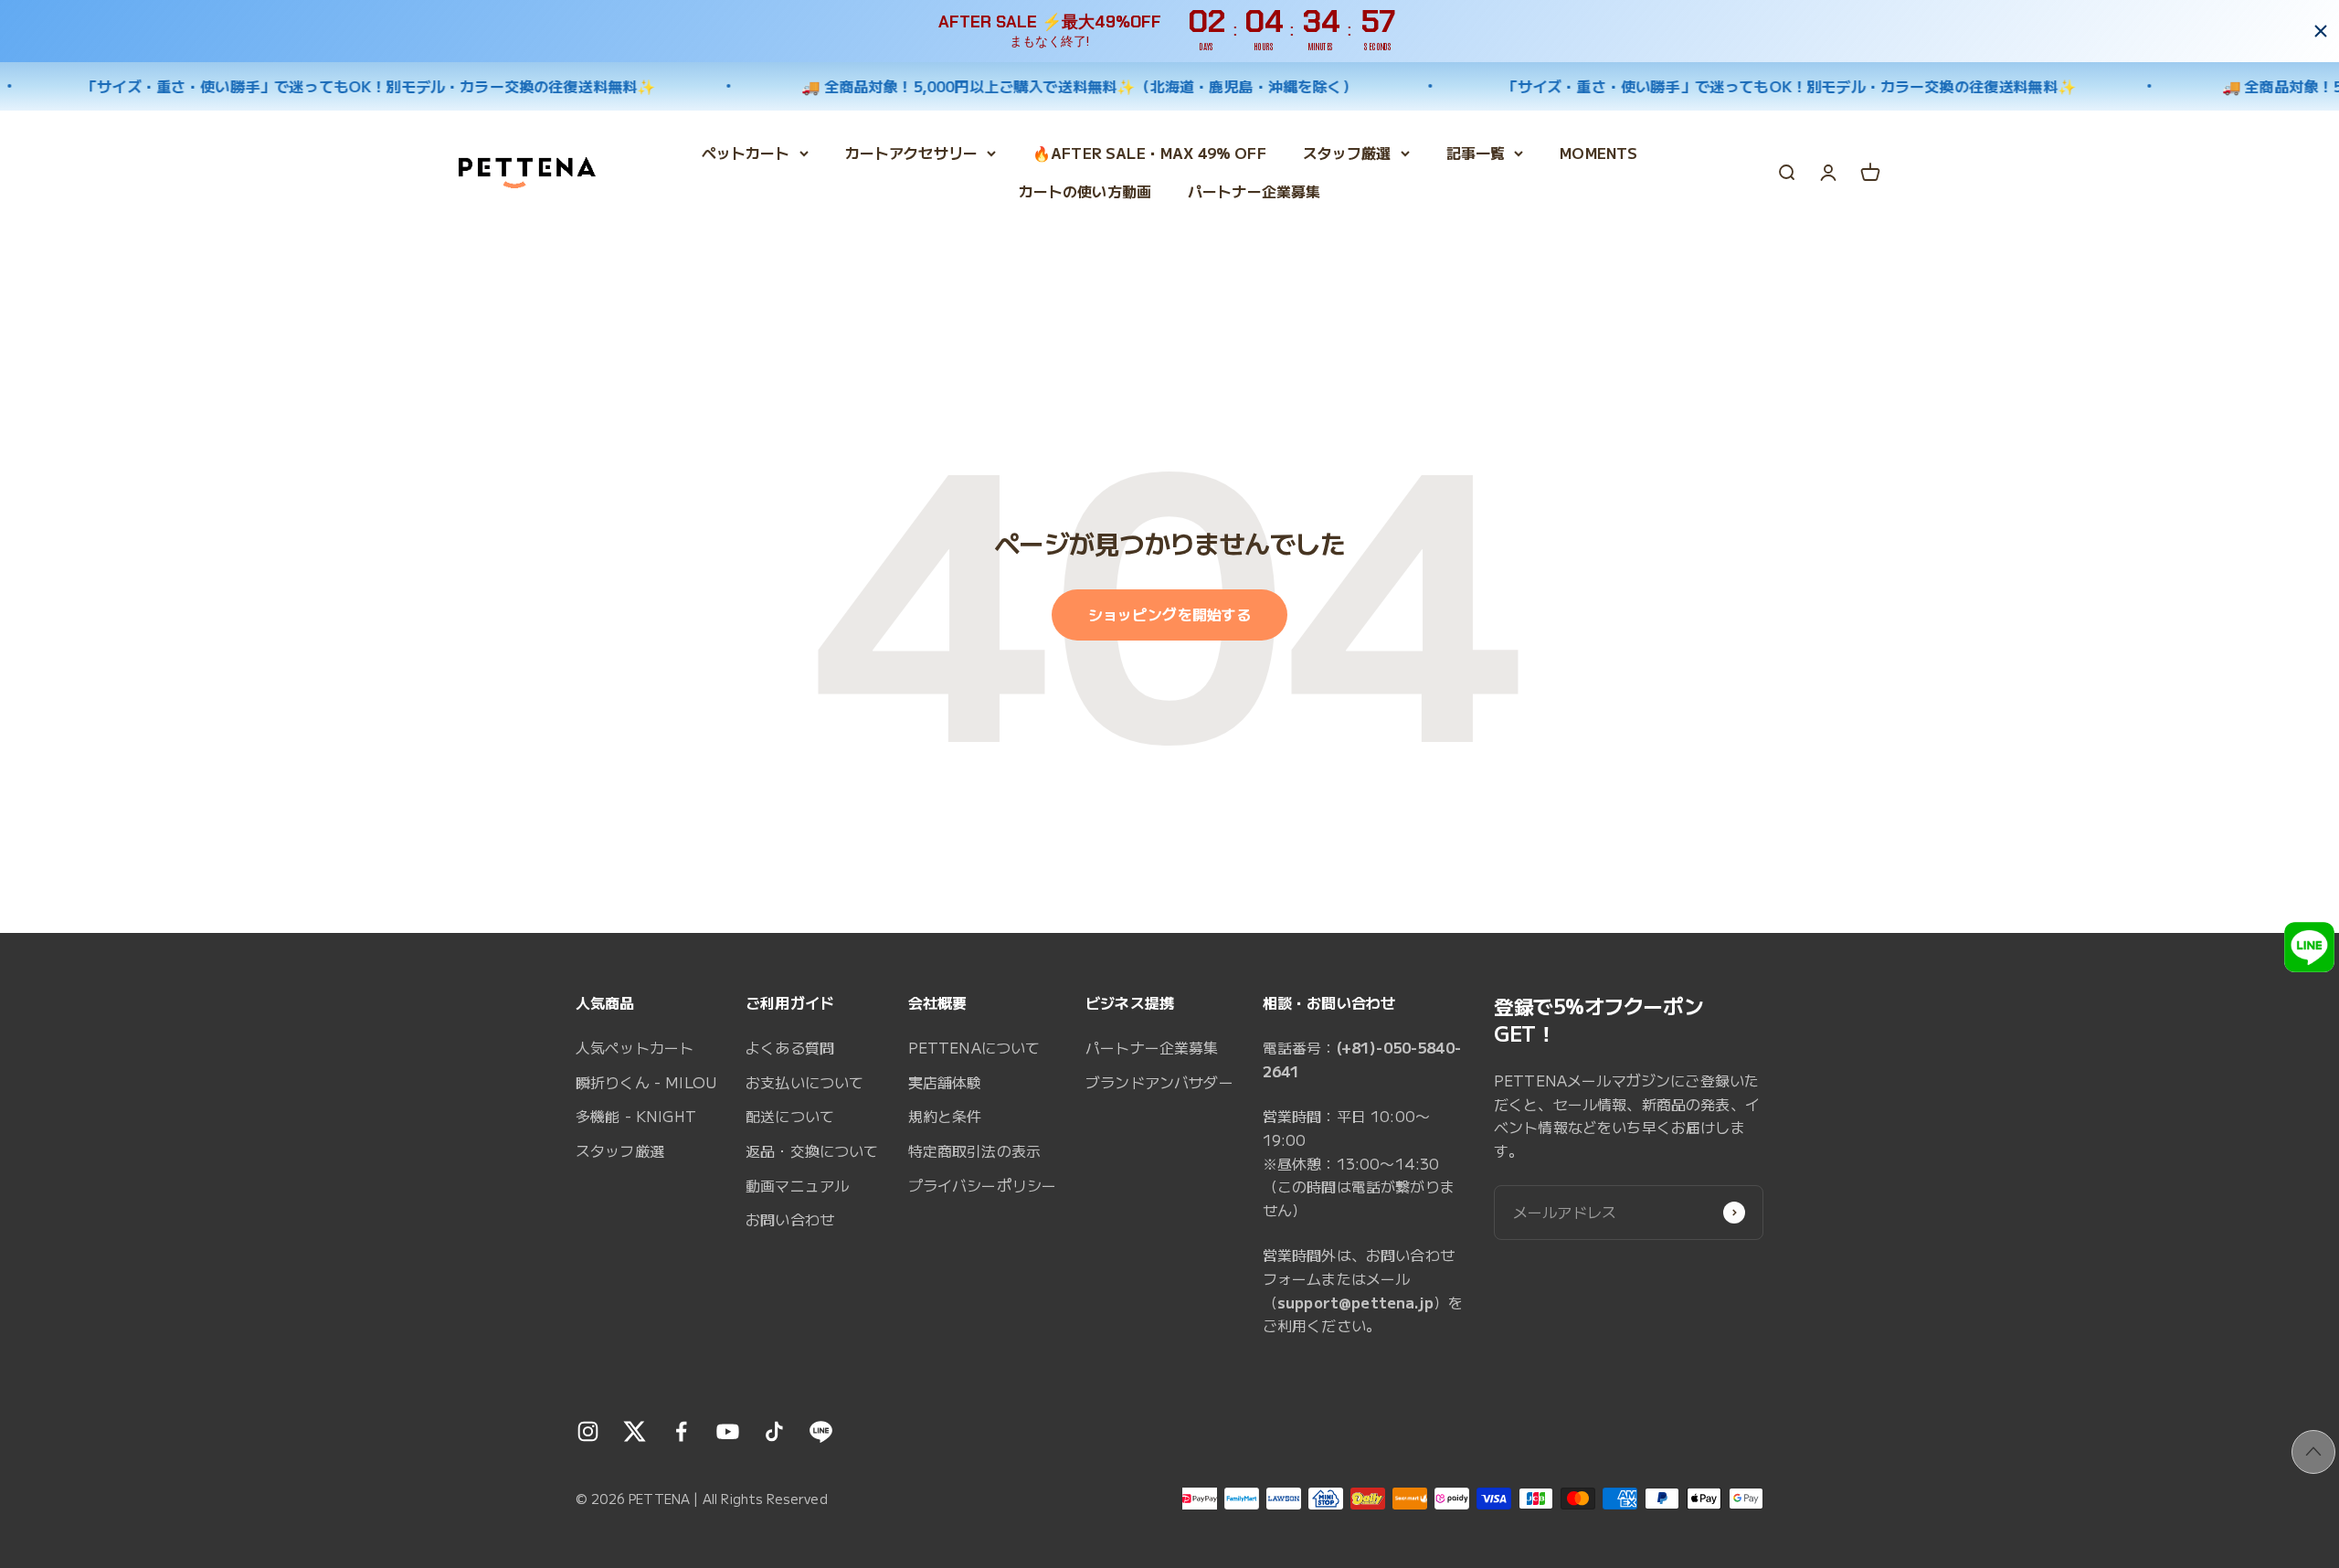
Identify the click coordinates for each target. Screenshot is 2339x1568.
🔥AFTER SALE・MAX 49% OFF (1149, 153)
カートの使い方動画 (1085, 191)
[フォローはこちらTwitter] (635, 1431)
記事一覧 (1476, 153)
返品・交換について (812, 1150)
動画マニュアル (797, 1185)
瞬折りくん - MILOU (646, 1082)
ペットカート (746, 153)
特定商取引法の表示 (974, 1150)
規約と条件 (945, 1116)
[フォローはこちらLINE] (821, 1431)
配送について (790, 1116)
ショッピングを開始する (1170, 614)
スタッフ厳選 (1347, 153)
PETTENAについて (974, 1047)
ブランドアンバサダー (1159, 1082)
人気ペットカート (635, 1047)
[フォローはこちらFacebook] (681, 1431)
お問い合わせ (790, 1219)
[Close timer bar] (2321, 31)
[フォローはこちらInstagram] (588, 1431)
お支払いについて (804, 1082)
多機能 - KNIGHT (636, 1116)
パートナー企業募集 (1254, 191)
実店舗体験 (945, 1082)
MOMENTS (1598, 153)
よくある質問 (790, 1047)
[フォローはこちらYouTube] (728, 1431)
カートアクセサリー (911, 153)
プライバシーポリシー (983, 1185)
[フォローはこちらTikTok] (774, 1431)
